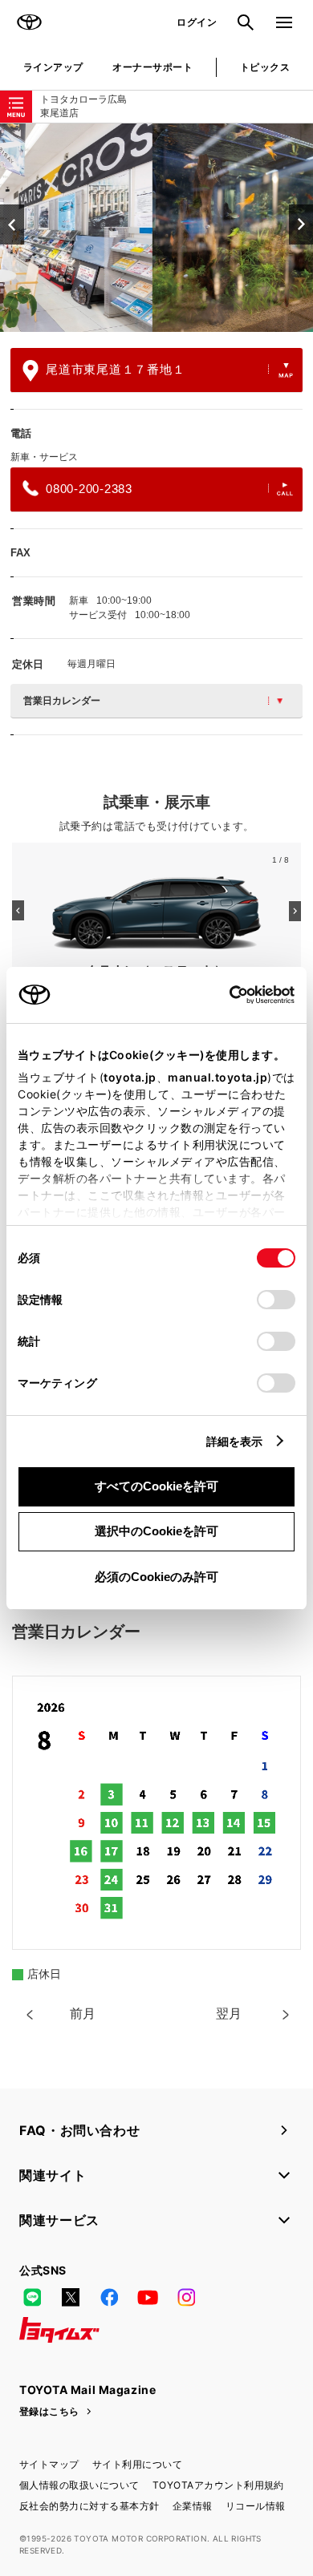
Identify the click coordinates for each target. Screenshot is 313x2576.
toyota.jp (130, 1077)
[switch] (276, 1300)
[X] (71, 2298)
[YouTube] (148, 2298)
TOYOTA (29, 22)
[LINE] (32, 2298)
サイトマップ (49, 2464)
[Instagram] (186, 2298)
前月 (83, 2014)
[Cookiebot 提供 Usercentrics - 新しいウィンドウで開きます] (224, 995)
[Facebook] (109, 2298)
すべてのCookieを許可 (156, 1486)
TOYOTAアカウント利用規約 (218, 2485)
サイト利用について (137, 2464)
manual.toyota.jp (217, 1077)
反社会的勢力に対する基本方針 (89, 2506)
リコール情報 (256, 2506)
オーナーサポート (152, 67)
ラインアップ (53, 67)
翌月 (229, 2014)
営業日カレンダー (62, 701)
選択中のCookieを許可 (156, 1531)
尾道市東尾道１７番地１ (115, 369)
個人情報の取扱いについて (79, 2485)
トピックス (265, 67)
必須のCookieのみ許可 (156, 1577)
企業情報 (193, 2506)
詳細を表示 (235, 1441)
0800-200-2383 (89, 489)
